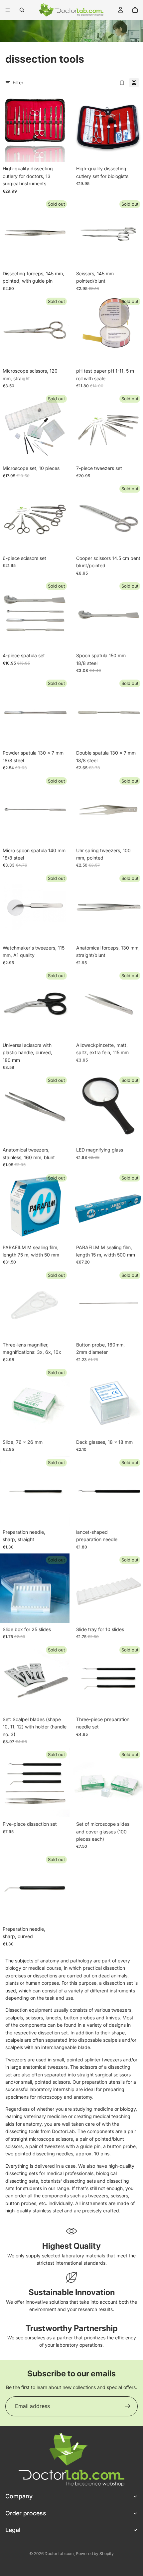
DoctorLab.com (59, 2554)
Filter (18, 82)
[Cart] (135, 10)
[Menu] (8, 10)
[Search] (22, 10)
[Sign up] (128, 2406)
